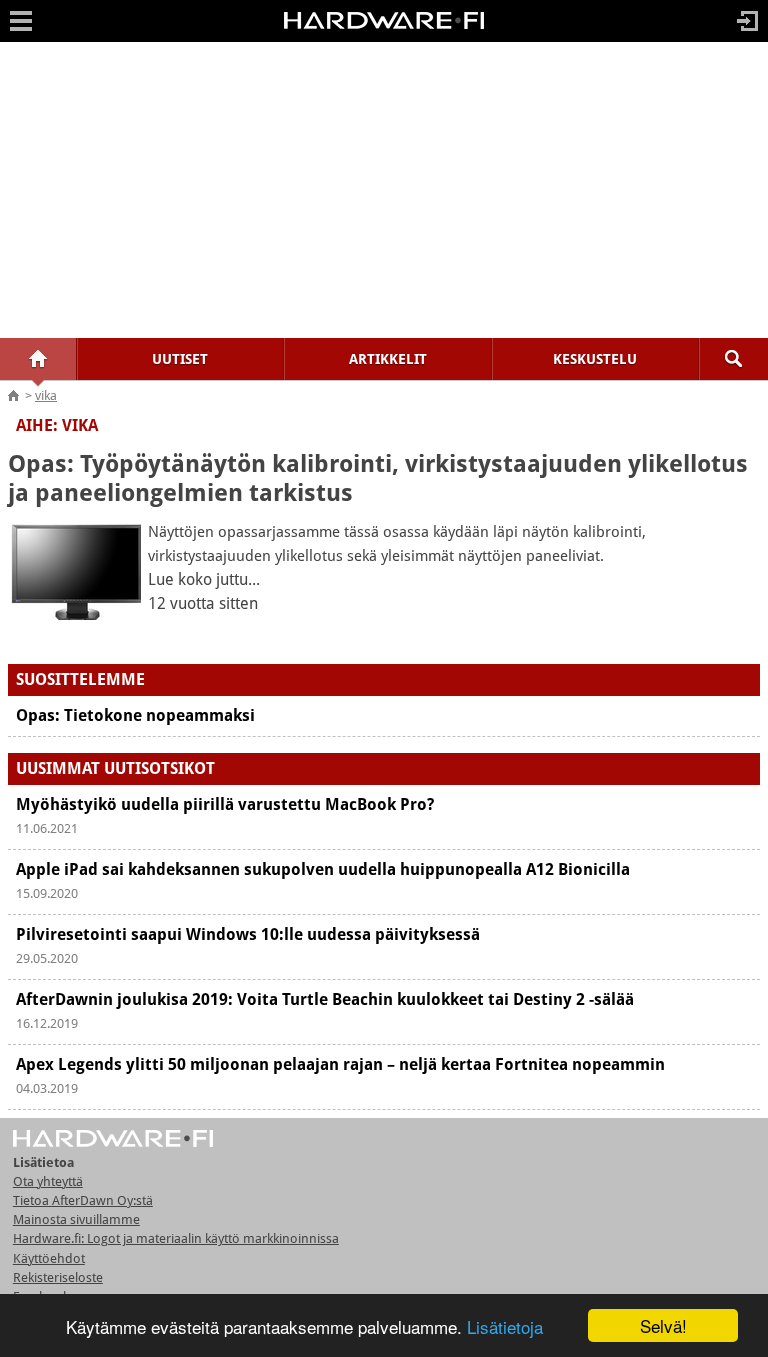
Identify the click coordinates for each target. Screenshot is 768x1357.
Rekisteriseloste (58, 1277)
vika (46, 395)
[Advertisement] (384, 190)
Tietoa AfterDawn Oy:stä (83, 1200)
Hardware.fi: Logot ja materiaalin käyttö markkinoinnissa (176, 1238)
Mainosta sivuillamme (76, 1219)
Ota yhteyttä (48, 1181)
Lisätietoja (505, 1326)
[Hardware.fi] (384, 28)
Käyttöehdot (49, 1258)
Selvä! (663, 1325)
